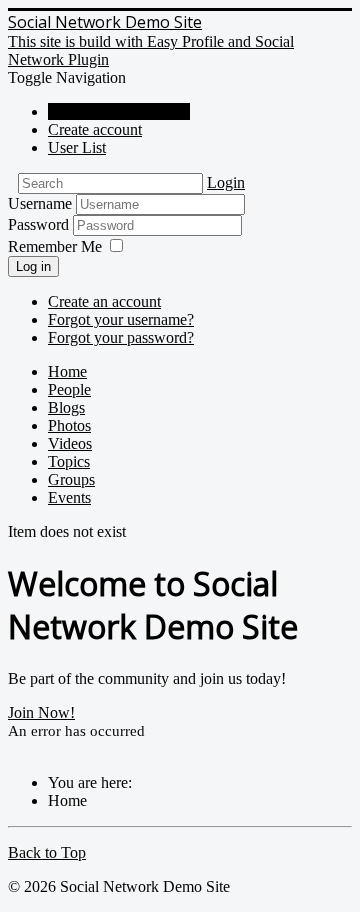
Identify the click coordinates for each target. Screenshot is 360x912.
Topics (69, 461)
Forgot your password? (121, 337)
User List (77, 147)
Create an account (104, 301)
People (69, 389)
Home (67, 371)
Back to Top (47, 852)
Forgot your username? (121, 319)
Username (40, 203)
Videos (70, 443)
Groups (71, 479)
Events (69, 497)
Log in (33, 266)
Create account (95, 129)
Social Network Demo (119, 111)
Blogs (66, 407)
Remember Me (55, 246)
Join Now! (41, 712)
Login (226, 182)
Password (40, 224)
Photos (69, 425)
